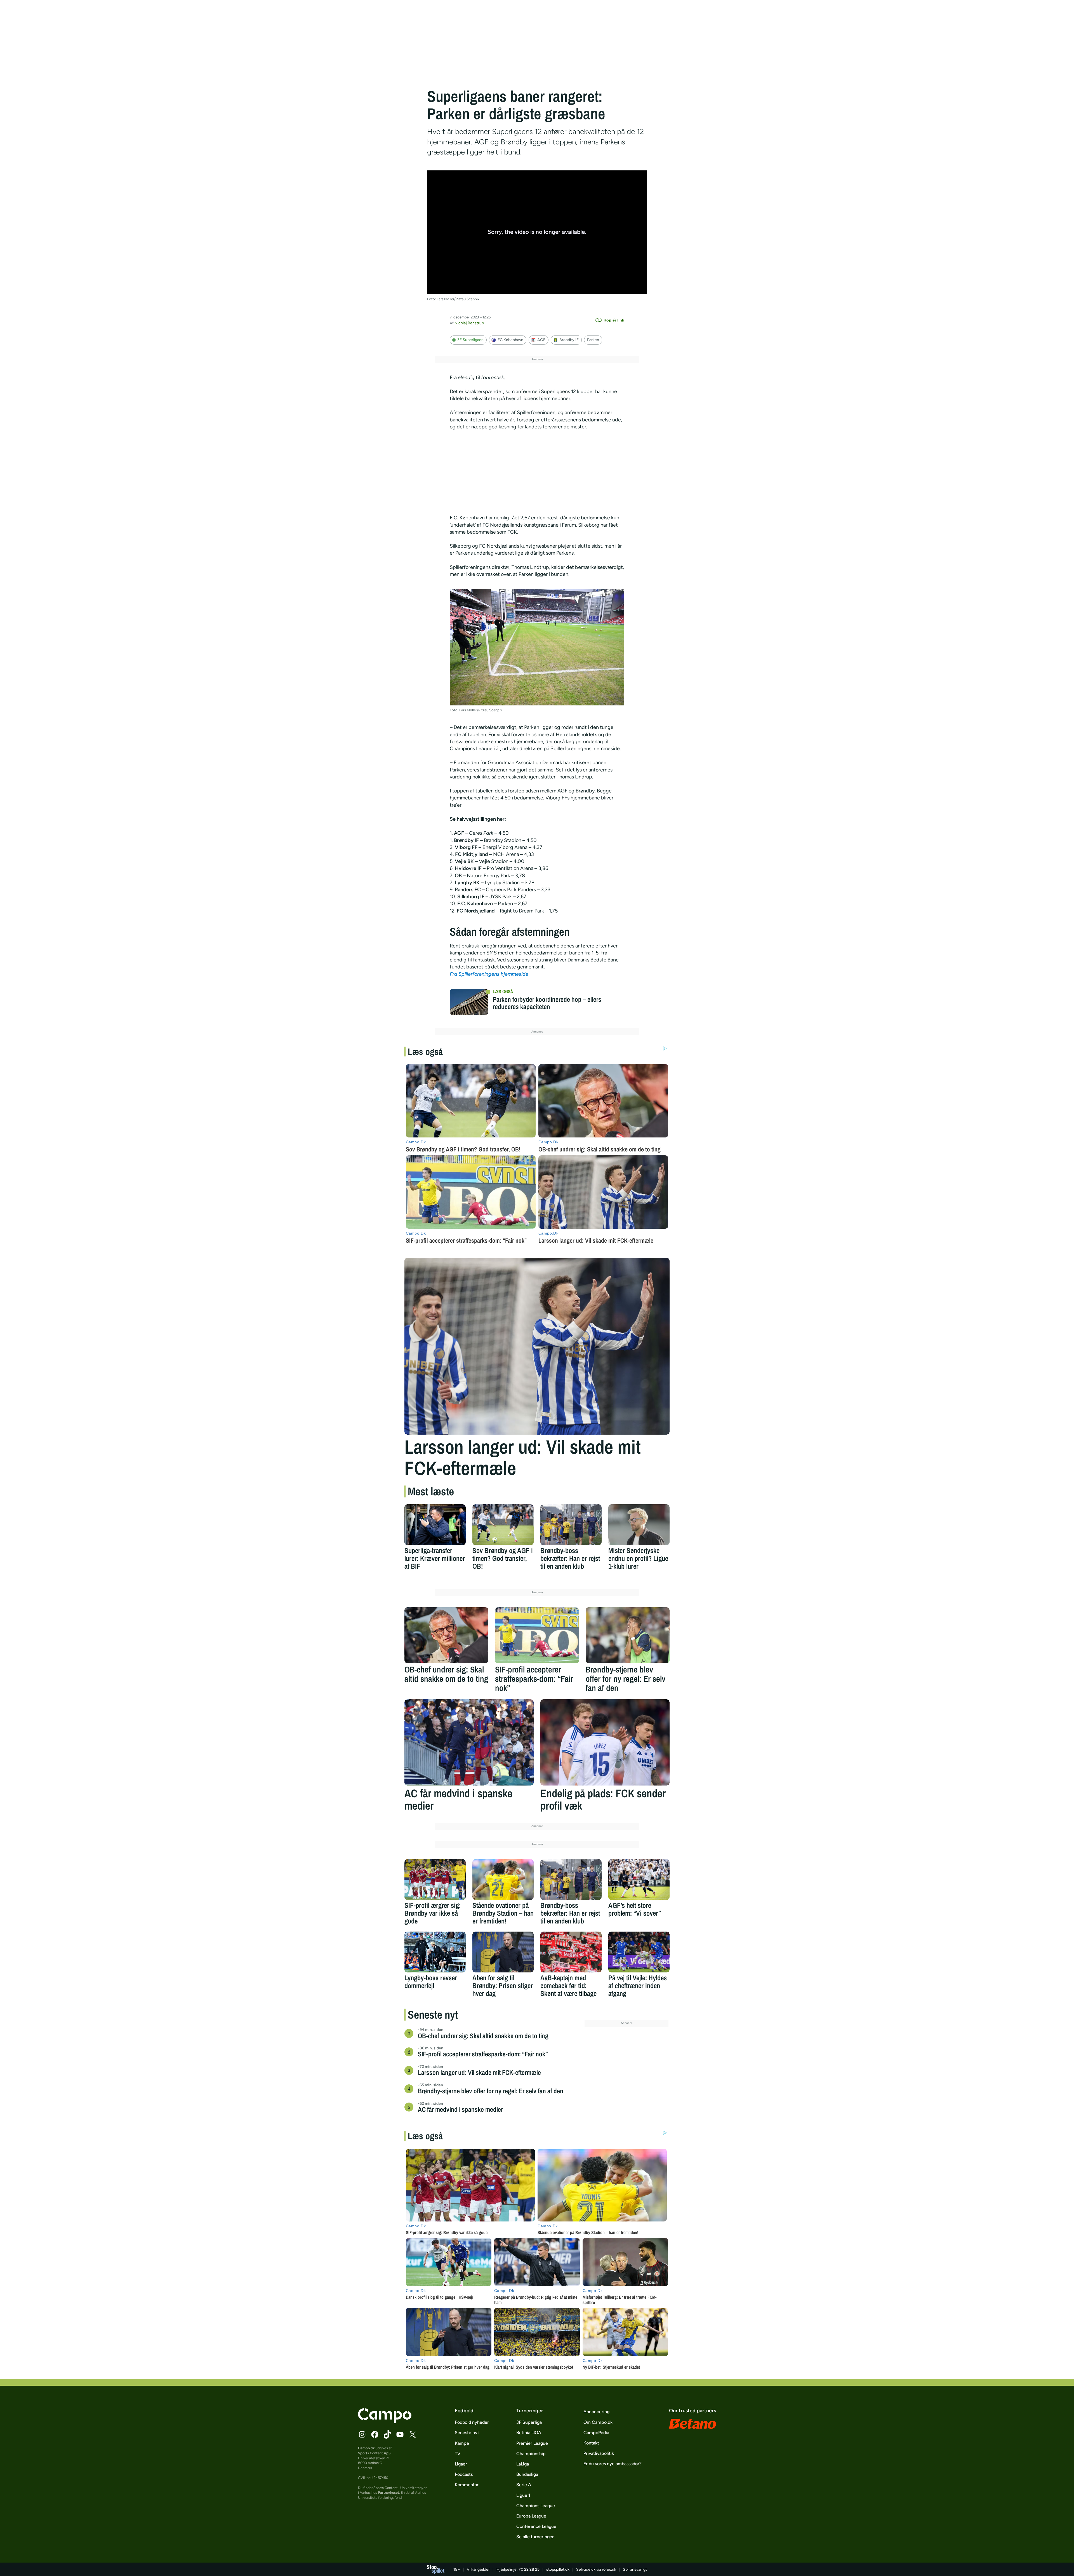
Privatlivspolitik (599, 2453)
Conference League (536, 2526)
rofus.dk (609, 2569)
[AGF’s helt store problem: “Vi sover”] (639, 1880)
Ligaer (461, 2464)
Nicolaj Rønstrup (469, 323)
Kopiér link (614, 320)
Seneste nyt (467, 2433)
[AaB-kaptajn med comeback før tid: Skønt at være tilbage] (571, 1952)
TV (458, 2454)
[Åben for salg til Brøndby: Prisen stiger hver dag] (503, 1952)
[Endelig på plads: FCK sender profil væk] (605, 1742)
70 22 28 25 (529, 2569)
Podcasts (464, 2474)
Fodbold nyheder (472, 2422)
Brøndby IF (569, 340)
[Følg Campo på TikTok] (387, 2434)
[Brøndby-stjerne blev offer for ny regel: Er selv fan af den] (628, 1635)
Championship (531, 2454)
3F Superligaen (470, 340)
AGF (541, 340)
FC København (510, 340)
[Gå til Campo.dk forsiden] (385, 2422)
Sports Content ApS (374, 2453)
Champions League (536, 2506)
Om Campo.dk (598, 2422)
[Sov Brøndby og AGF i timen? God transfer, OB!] (503, 1525)
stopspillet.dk (558, 2569)
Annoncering (596, 2412)
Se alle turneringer (535, 2537)
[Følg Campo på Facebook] (375, 2434)
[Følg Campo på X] (413, 2434)
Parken (593, 340)
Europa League (531, 2516)
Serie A (524, 2485)
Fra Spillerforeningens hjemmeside (489, 974)
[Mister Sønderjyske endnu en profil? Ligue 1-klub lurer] (639, 1525)
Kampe (462, 2443)
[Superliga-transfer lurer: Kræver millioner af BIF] (435, 1525)
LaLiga (523, 2464)
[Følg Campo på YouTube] (400, 2434)
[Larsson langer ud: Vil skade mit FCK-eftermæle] (537, 1346)
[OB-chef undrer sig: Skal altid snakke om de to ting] (446, 1635)
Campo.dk (366, 2448)
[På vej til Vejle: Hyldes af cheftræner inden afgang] (639, 1952)
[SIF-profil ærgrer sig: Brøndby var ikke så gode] (435, 1880)
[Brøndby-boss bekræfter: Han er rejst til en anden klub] (571, 1525)
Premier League (532, 2443)
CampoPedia (596, 2433)
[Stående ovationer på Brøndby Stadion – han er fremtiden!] (503, 1880)
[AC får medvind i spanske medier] (469, 1742)
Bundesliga (527, 2474)
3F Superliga (529, 2422)
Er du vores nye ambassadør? (613, 2464)
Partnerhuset (388, 2492)
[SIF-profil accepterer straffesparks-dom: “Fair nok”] (537, 1635)
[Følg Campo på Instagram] (362, 2434)
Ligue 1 (523, 2495)
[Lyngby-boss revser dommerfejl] (435, 1952)
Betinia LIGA (529, 2433)
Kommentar (467, 2485)
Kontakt (591, 2443)
